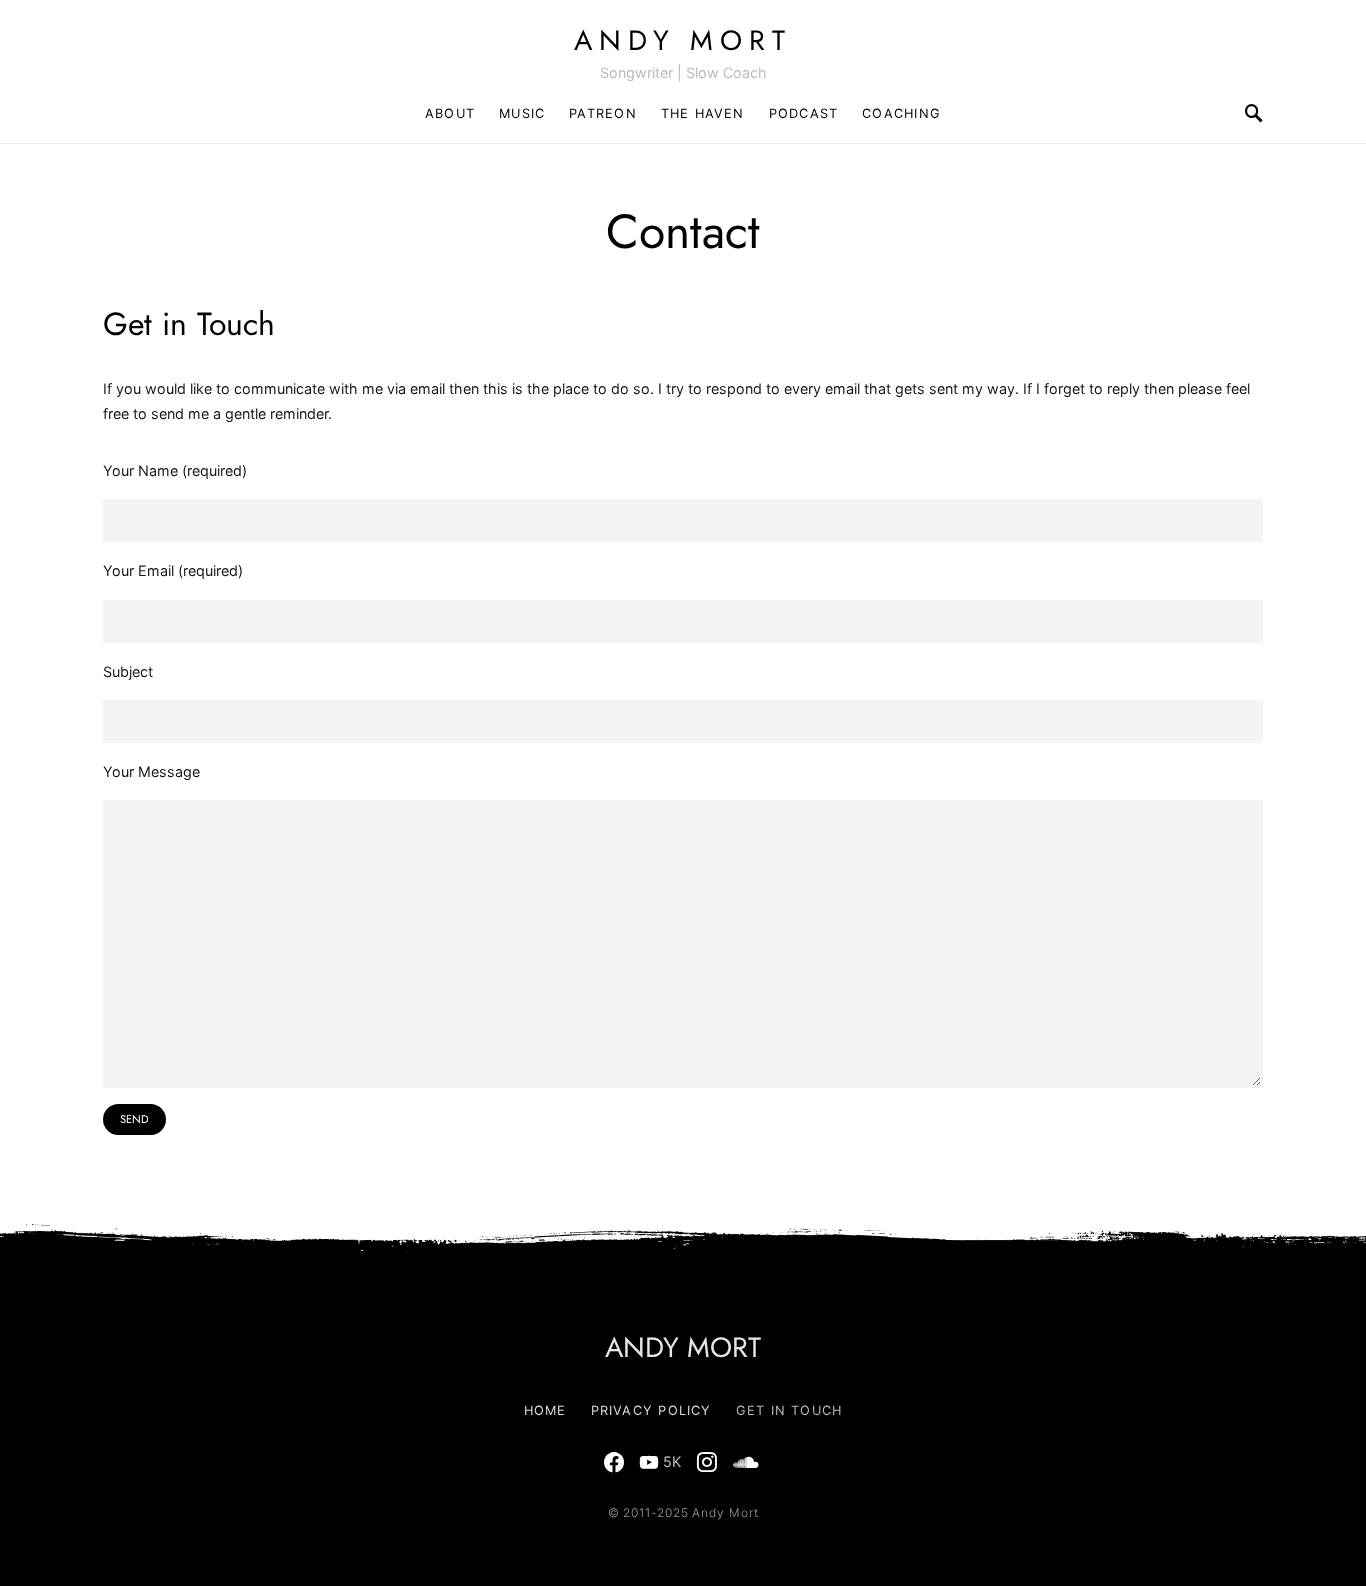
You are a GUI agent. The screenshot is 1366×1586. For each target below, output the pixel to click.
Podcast (804, 113)
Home (545, 1410)
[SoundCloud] (746, 1462)
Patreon (603, 113)
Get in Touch (789, 1410)
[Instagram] (707, 1462)
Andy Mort (683, 40)
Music (522, 113)
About (450, 113)
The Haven (703, 113)
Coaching (901, 113)
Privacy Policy (651, 1410)
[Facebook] (614, 1462)
